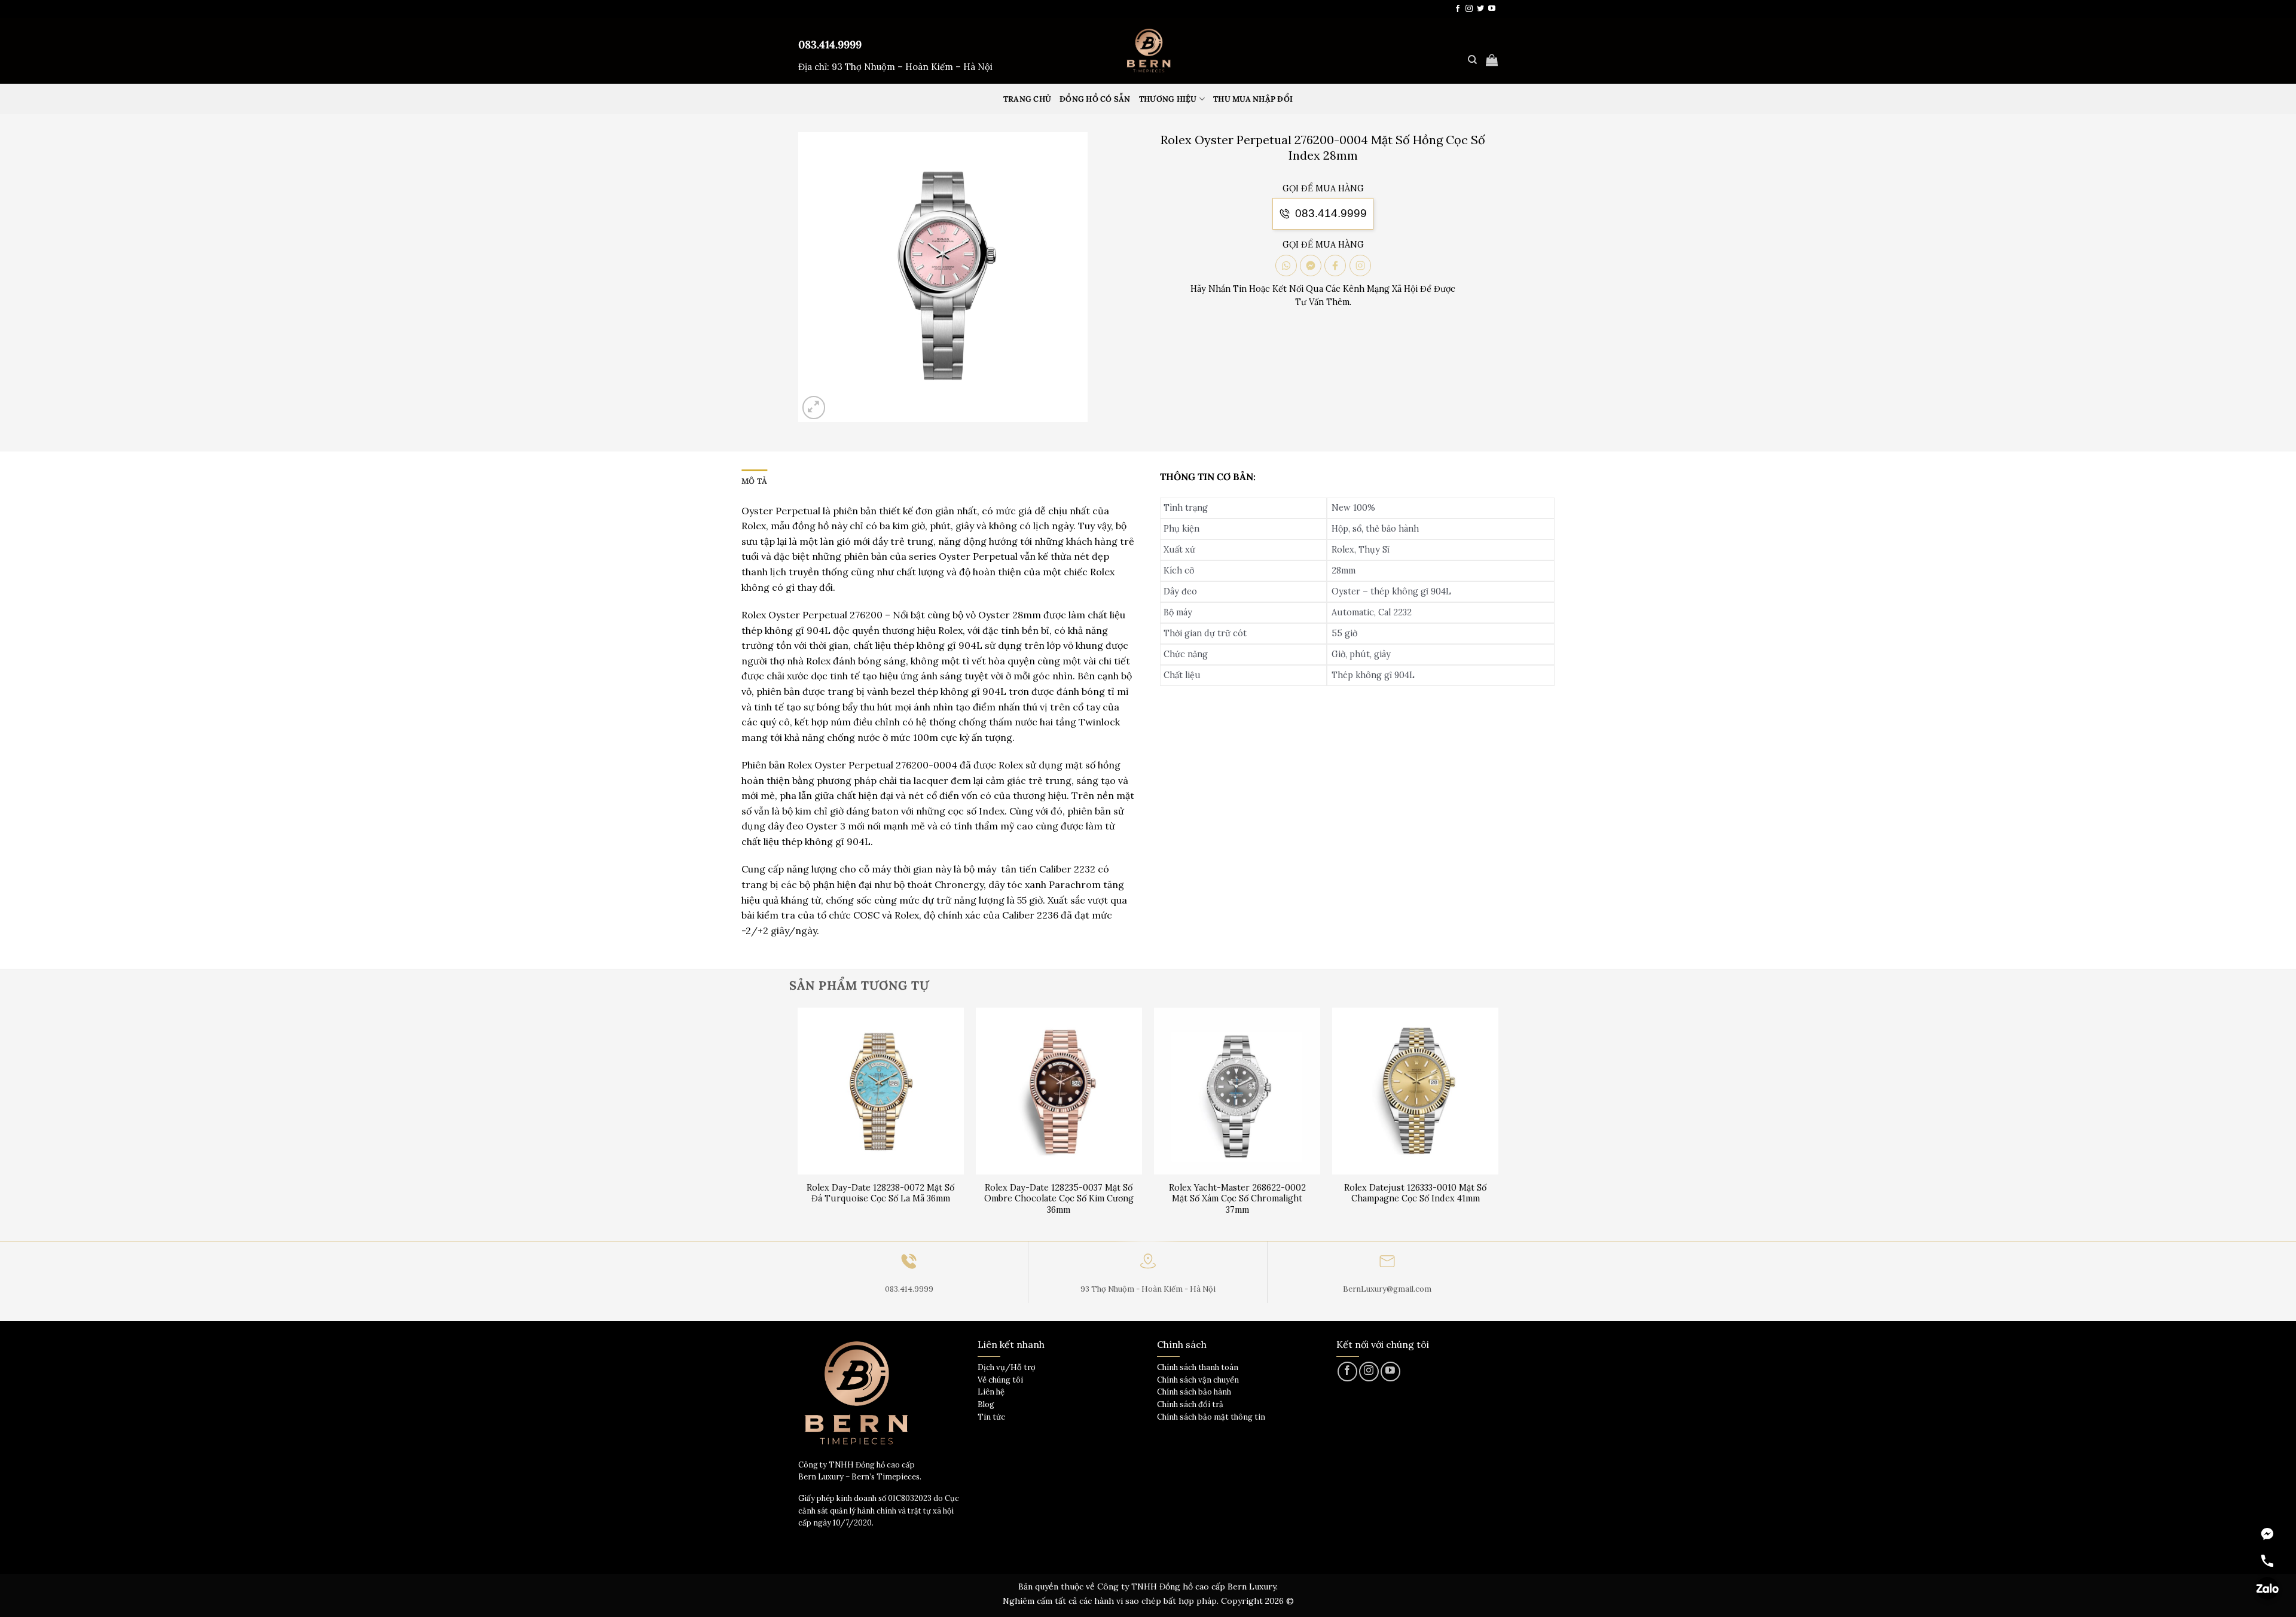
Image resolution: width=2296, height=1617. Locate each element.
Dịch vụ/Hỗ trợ (1007, 1367)
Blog (986, 1404)
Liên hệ (991, 1392)
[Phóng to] (814, 408)
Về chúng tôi (1000, 1380)
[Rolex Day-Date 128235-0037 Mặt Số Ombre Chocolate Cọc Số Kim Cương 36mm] (1059, 1091)
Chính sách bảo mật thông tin (1211, 1417)
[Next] (1498, 1123)
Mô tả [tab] (754, 481)
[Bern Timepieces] (1148, 51)
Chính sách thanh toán (1198, 1367)
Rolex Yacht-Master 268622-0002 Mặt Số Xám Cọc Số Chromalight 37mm (1237, 1199)
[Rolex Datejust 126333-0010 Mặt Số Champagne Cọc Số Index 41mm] (1416, 1091)
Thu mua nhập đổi (1253, 99)
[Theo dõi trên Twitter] (1480, 9)
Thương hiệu (1168, 99)
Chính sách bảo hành (1194, 1392)
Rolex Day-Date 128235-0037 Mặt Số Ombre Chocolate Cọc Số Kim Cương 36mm (1059, 1199)
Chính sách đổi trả (1190, 1404)
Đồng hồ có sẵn (1095, 99)
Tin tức (991, 1417)
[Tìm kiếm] (1472, 60)
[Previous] (798, 1123)
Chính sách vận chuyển (1198, 1380)
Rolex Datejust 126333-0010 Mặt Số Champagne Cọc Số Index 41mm (1415, 1193)
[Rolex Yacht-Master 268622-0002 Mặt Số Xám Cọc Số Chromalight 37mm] (1237, 1091)
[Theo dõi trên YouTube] (1492, 9)
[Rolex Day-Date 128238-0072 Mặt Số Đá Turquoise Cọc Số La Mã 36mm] (881, 1091)
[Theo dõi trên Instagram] (1469, 9)
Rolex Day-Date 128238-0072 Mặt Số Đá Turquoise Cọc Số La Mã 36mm (880, 1193)
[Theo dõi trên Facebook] (1458, 9)
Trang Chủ (1027, 99)
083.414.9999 (830, 45)
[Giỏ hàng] (1492, 60)
